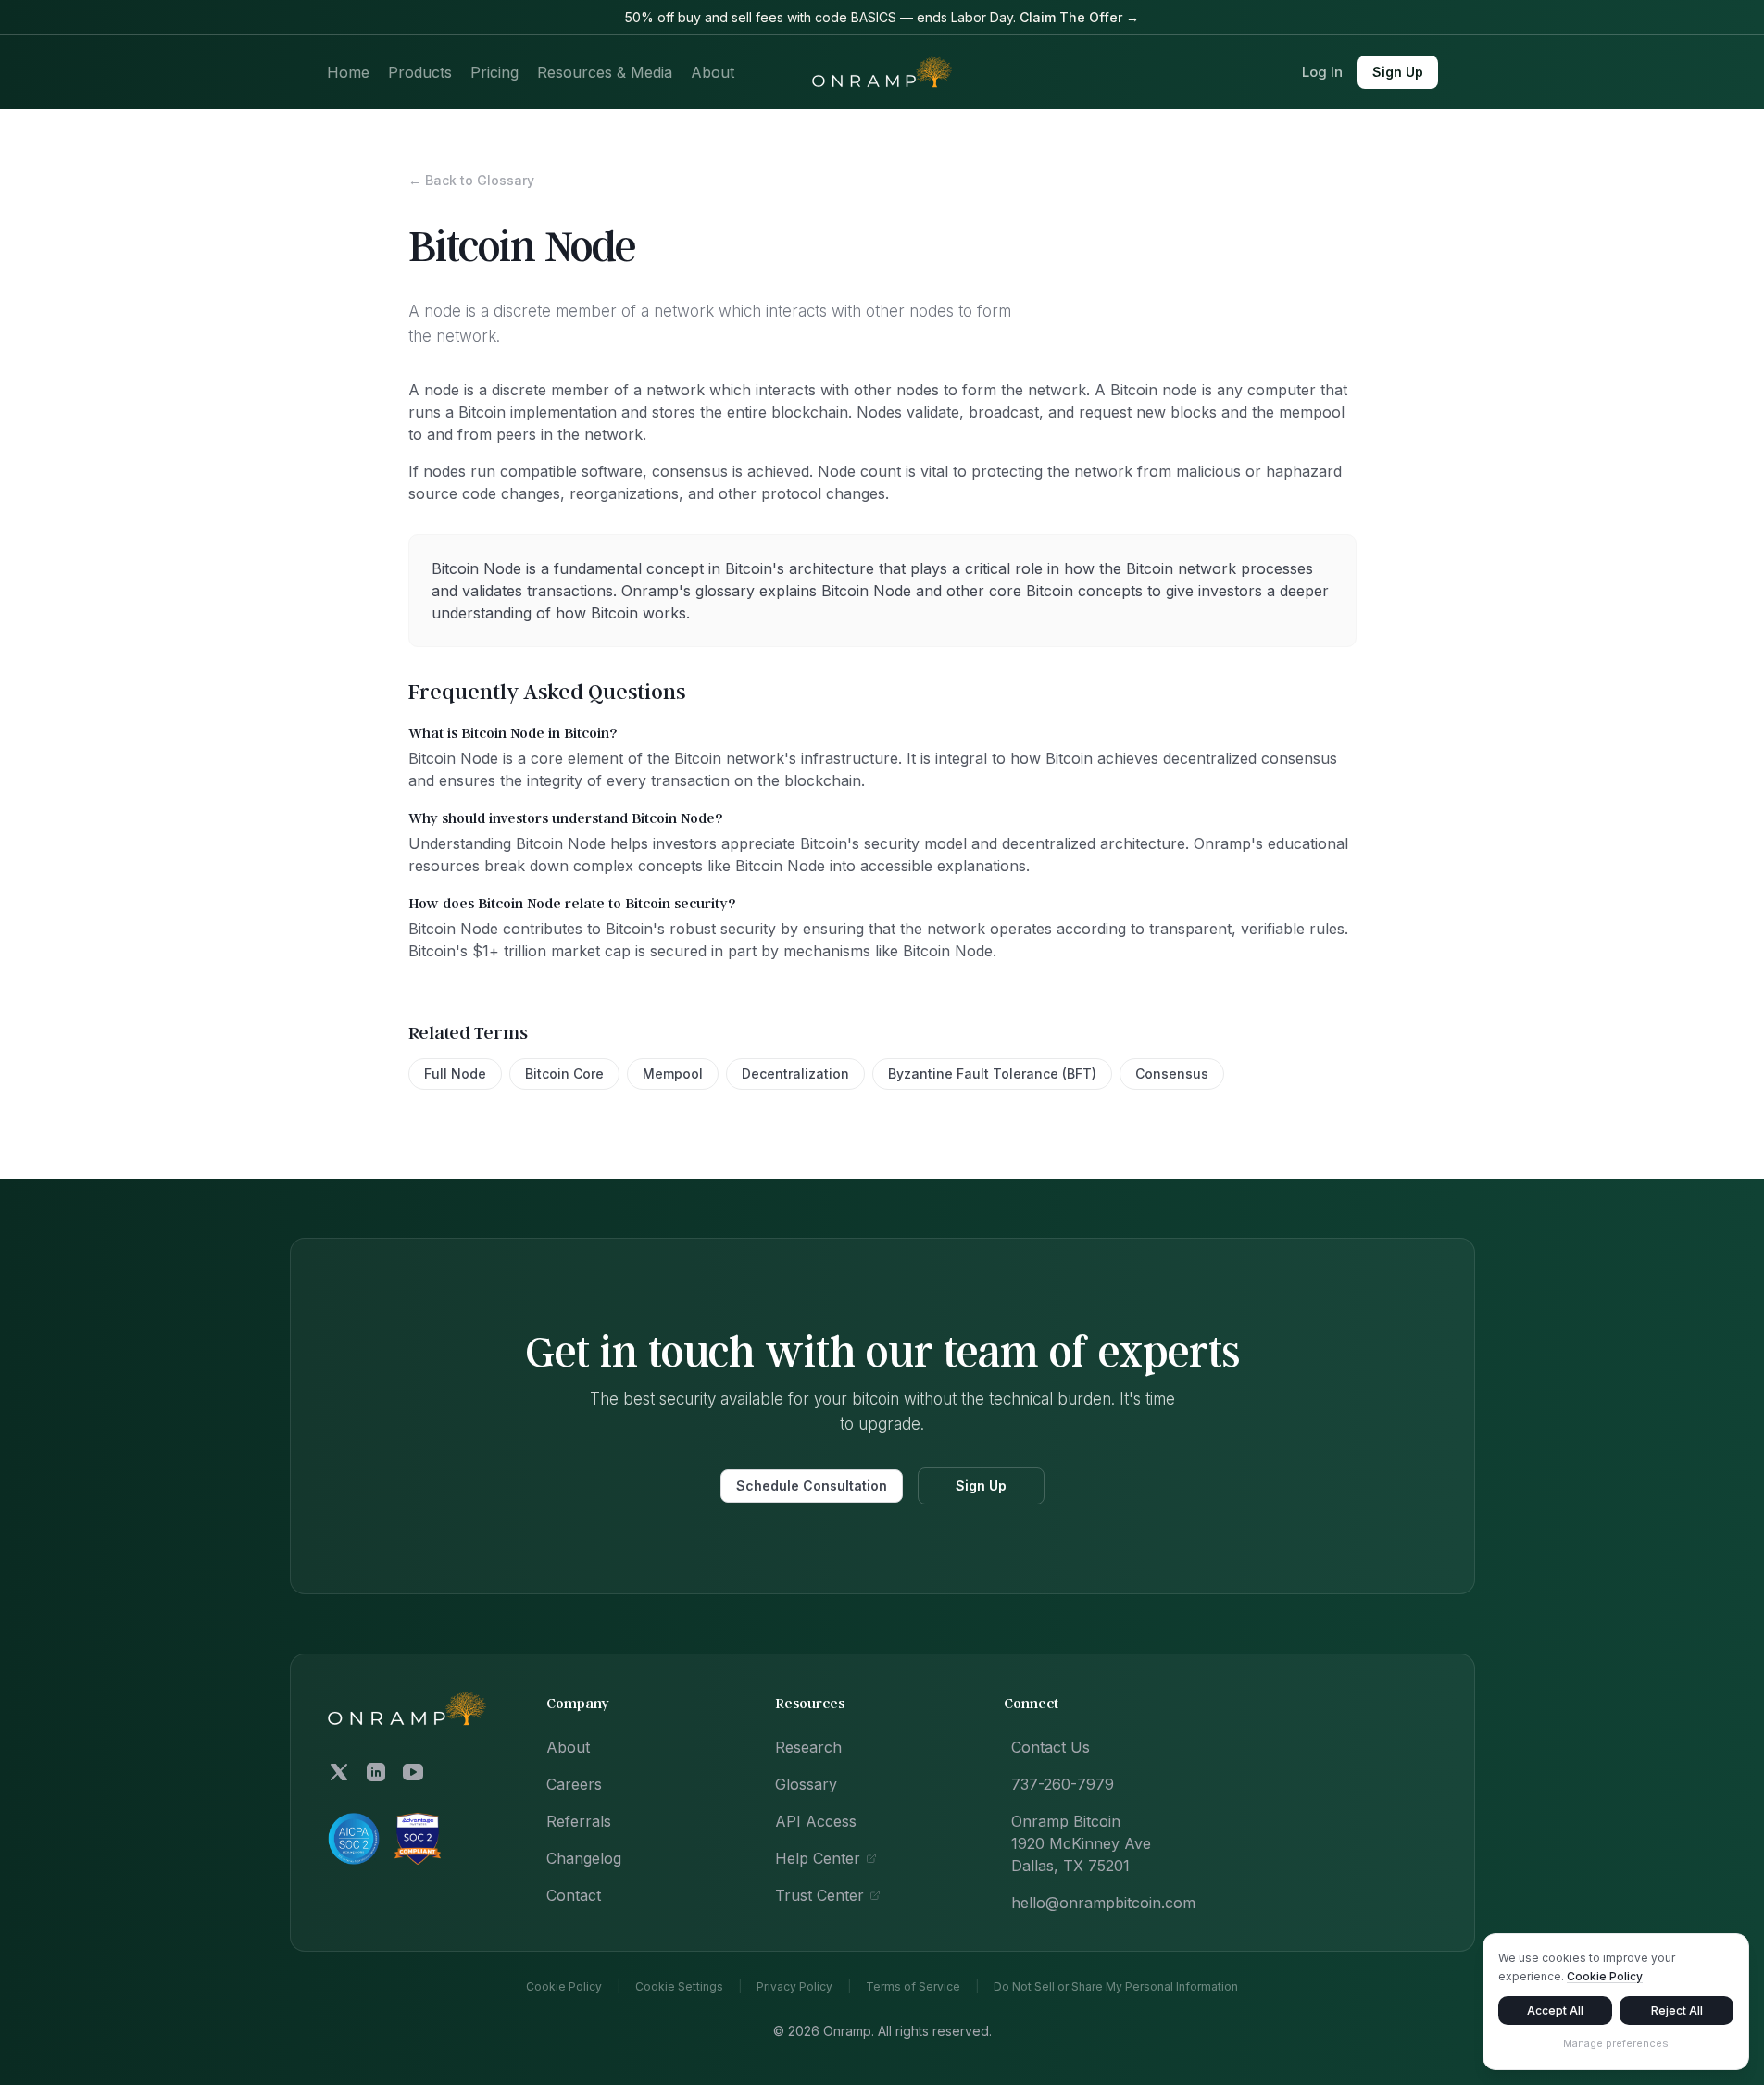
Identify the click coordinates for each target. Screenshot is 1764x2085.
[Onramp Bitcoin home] (407, 1709)
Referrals (579, 1821)
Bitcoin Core (564, 1074)
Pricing (494, 72)
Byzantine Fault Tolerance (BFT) (992, 1074)
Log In (1322, 72)
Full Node (455, 1074)
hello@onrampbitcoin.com (1103, 1903)
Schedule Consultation (812, 1486)
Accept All (1555, 2010)
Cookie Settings (679, 1987)
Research (808, 1747)
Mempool (673, 1074)
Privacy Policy (794, 1987)
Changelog (584, 1858)
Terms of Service (913, 1987)
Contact (574, 1895)
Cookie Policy (564, 1987)
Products (420, 72)
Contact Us (1051, 1747)
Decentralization (795, 1074)
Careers (574, 1784)
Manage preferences (1616, 2043)
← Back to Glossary (471, 180)
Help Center (818, 1858)
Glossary (806, 1784)
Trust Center (819, 1895)
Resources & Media (605, 72)
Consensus (1172, 1074)
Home (348, 72)
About (713, 72)
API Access (816, 1821)
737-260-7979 (1063, 1784)
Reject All (1677, 2010)
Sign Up (1398, 72)
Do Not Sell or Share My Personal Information (1116, 1987)
